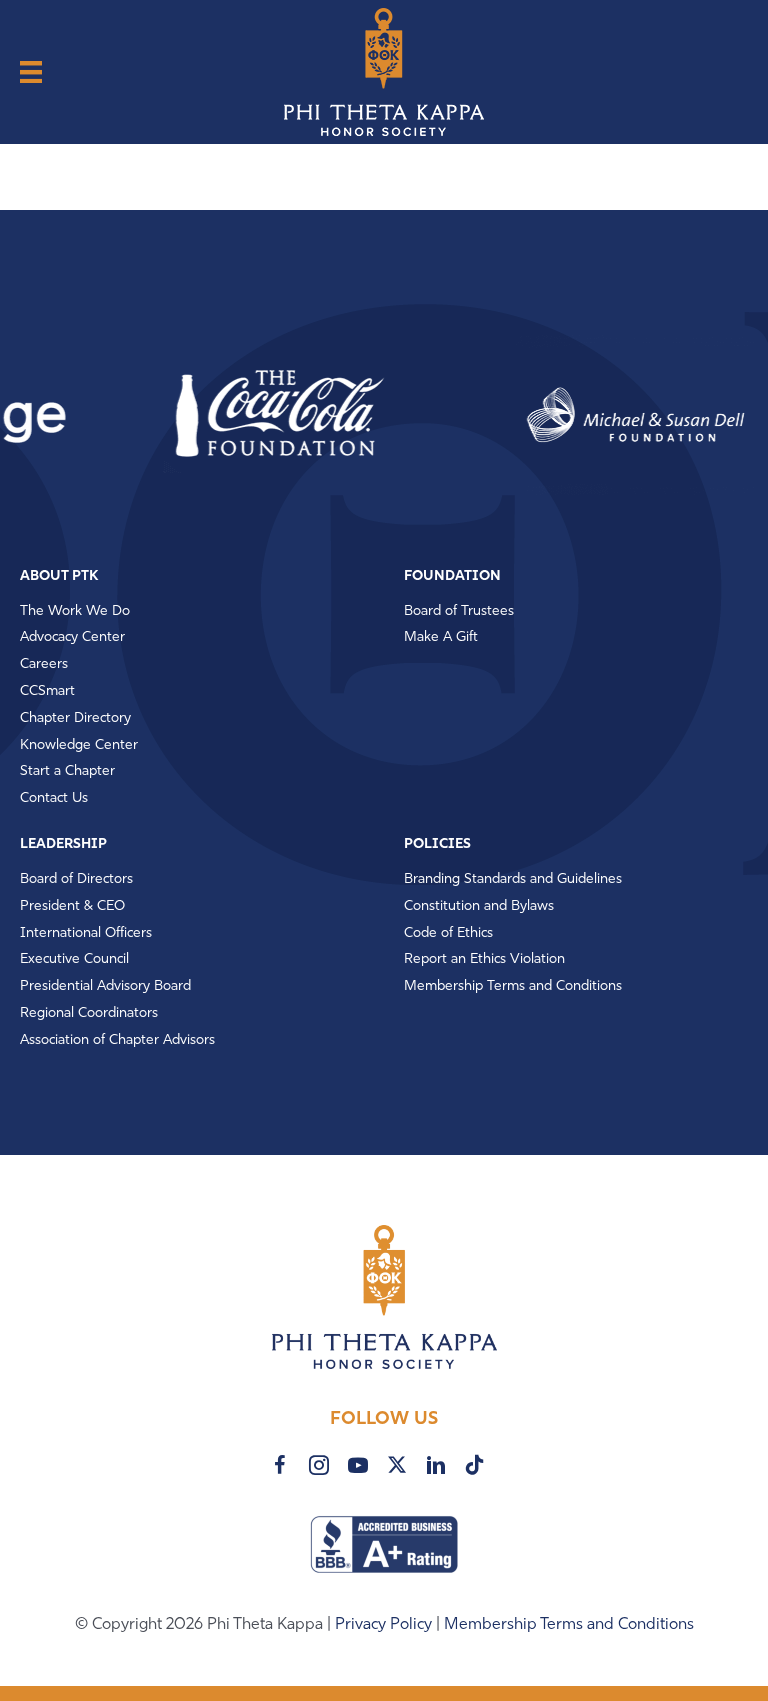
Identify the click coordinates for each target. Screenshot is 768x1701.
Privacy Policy (385, 1625)
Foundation (452, 576)
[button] (250, 415)
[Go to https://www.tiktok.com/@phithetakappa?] (475, 1464)
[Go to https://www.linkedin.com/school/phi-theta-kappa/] (436, 1465)
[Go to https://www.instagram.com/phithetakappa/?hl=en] (319, 1465)
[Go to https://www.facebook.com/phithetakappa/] (280, 1465)
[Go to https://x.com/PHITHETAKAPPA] (397, 1464)
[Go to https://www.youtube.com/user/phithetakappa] (358, 1465)
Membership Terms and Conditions (569, 1625)
